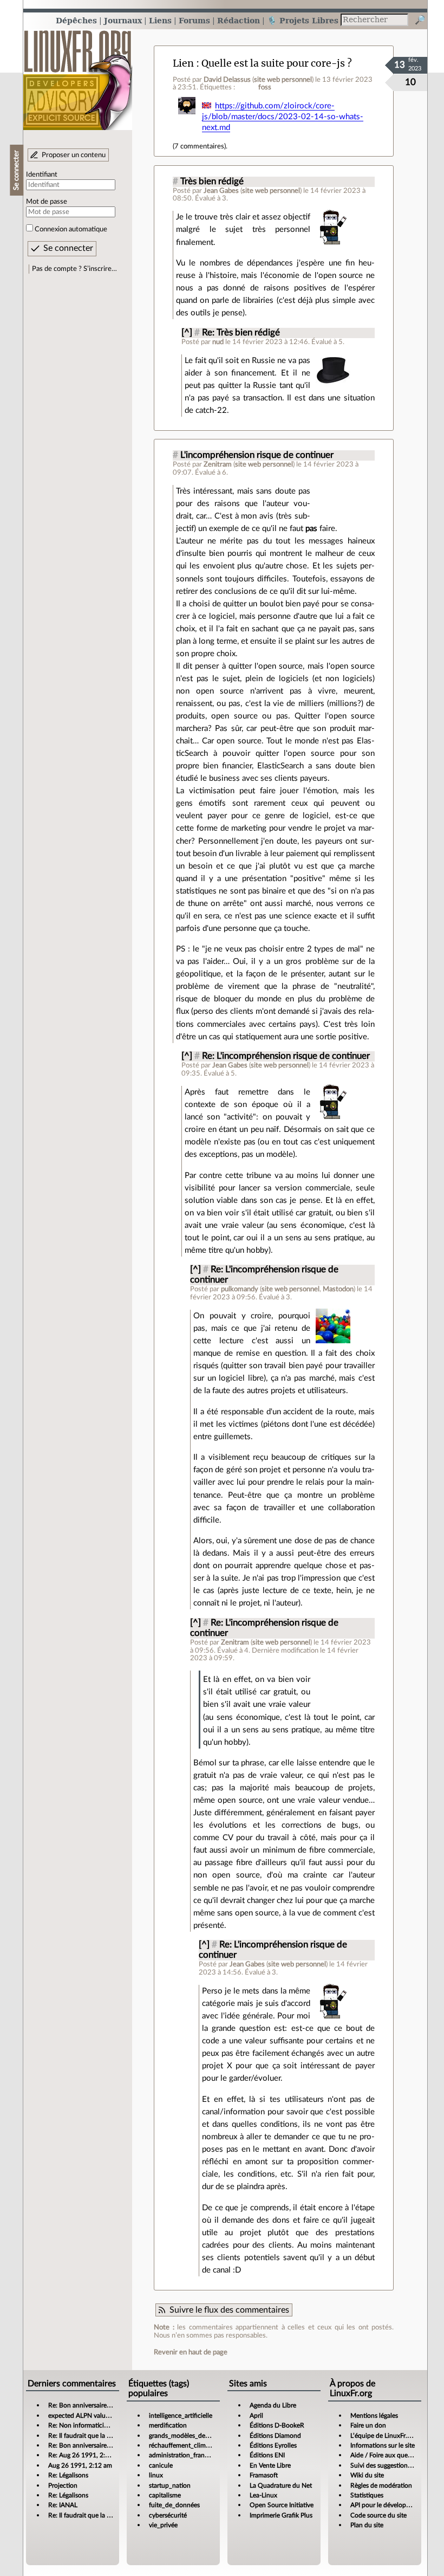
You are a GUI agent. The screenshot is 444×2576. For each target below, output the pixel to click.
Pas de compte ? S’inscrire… (74, 269)
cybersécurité (168, 2515)
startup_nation (170, 2486)
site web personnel (283, 80)
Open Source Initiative (282, 2505)
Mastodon (338, 1289)
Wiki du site (367, 2475)
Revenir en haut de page (191, 2352)
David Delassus (227, 80)
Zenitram (218, 464)
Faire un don (368, 2425)
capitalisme (165, 2495)
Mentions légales (374, 2416)
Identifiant (42, 174)
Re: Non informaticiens (81, 2425)
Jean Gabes (221, 191)
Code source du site (378, 2515)
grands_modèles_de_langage (190, 2436)
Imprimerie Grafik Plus (281, 2515)
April (256, 2416)
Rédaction (239, 20)
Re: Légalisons (68, 2475)
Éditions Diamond (275, 2436)
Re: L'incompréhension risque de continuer (286, 1056)
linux (156, 2475)
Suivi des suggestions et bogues (395, 2465)
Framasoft (264, 2475)
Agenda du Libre (273, 2405)
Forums (194, 20)
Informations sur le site (383, 2445)
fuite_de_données (174, 2505)
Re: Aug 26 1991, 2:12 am (86, 2455)
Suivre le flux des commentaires (229, 2310)
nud (218, 342)
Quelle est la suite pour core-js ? (277, 63)
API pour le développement (389, 2505)
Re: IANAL (63, 2505)
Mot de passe (47, 202)
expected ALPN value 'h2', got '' (92, 2416)
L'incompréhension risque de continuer (257, 455)
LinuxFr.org (78, 75)
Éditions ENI (267, 2455)
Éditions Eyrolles (273, 2445)
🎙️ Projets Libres (303, 20)
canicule (161, 2465)
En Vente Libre (270, 2465)
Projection (63, 2486)
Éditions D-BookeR (277, 2425)
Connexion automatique (71, 229)
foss (265, 87)
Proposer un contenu (74, 155)
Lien (183, 63)
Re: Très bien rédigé (241, 333)
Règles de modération (381, 2486)
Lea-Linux (263, 2495)
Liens (160, 20)
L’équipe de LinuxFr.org (383, 2436)
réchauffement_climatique (186, 2445)
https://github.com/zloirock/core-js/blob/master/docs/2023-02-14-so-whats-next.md (283, 117)
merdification (168, 2425)
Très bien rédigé (212, 182)
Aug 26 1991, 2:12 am (80, 2465)
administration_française (184, 2455)
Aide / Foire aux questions (387, 2455)
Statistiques (367, 2495)
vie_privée (163, 2525)
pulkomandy (240, 1289)
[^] (187, 333)
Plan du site (367, 2525)
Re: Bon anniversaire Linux (86, 2405)
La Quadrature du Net (281, 2486)
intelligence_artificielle (181, 2416)
